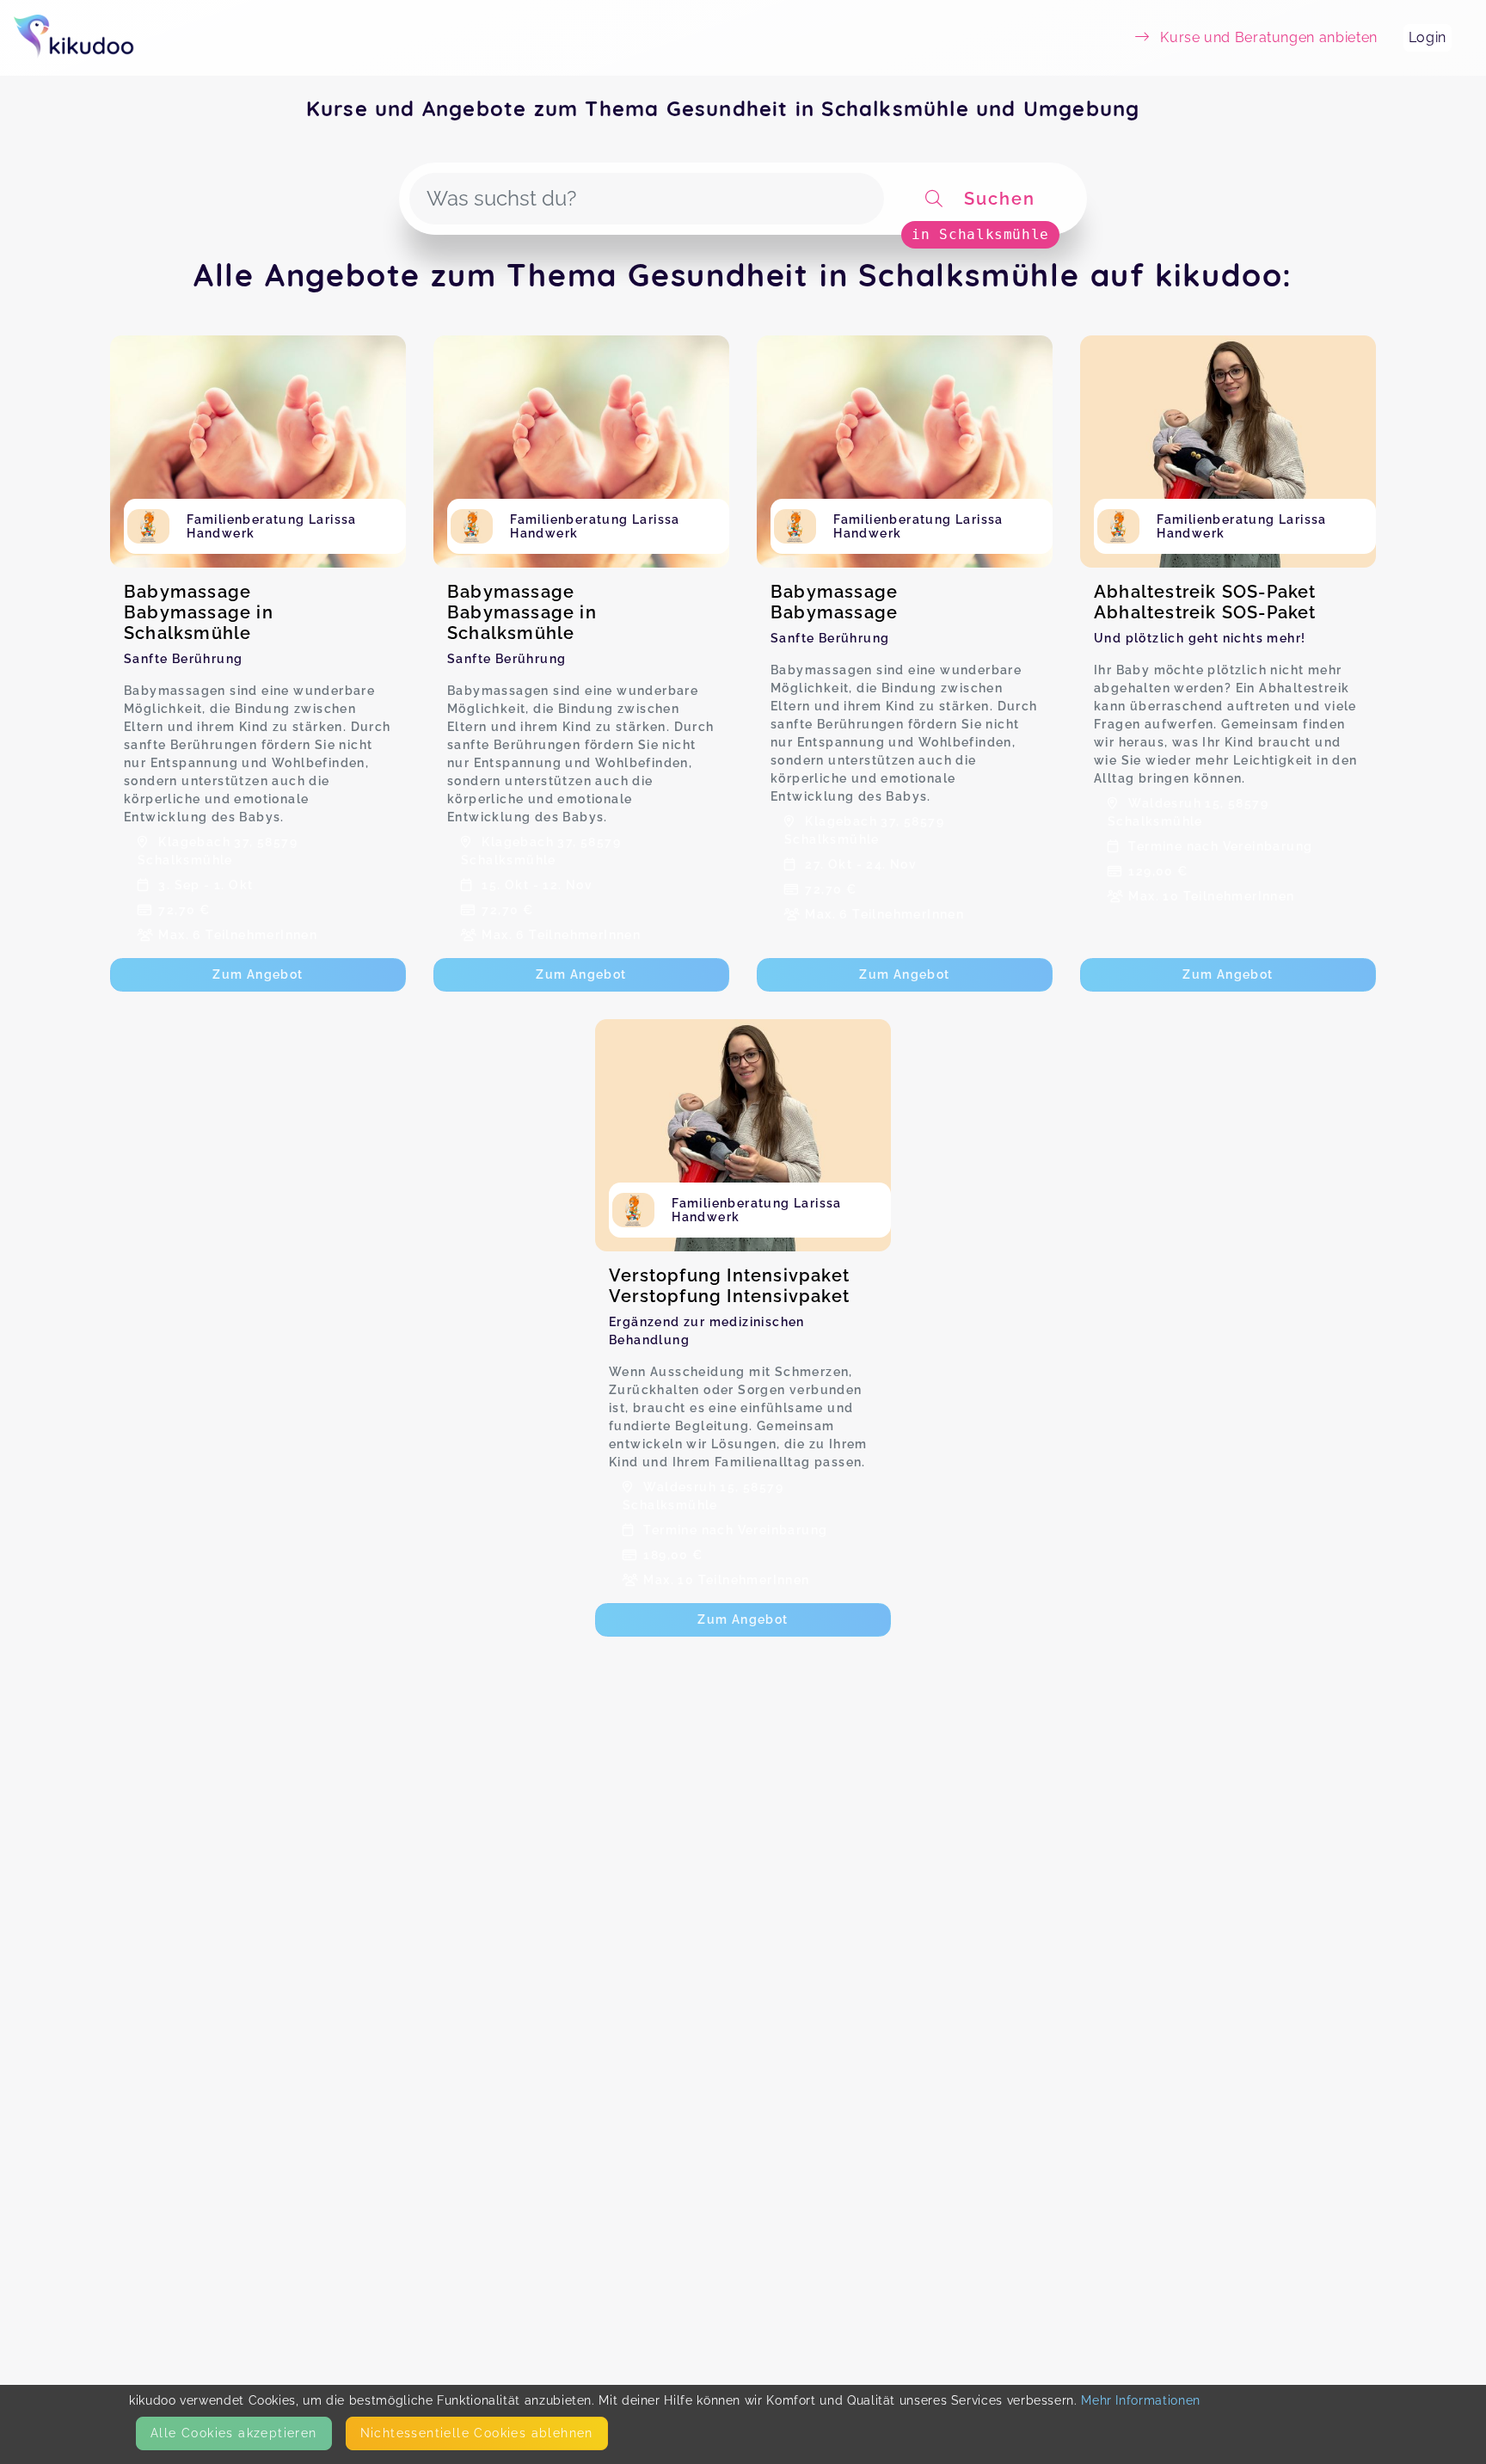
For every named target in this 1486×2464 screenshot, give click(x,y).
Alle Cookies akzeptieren (234, 2433)
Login (1428, 37)
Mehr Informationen (1141, 2400)
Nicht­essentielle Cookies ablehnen (477, 2433)
